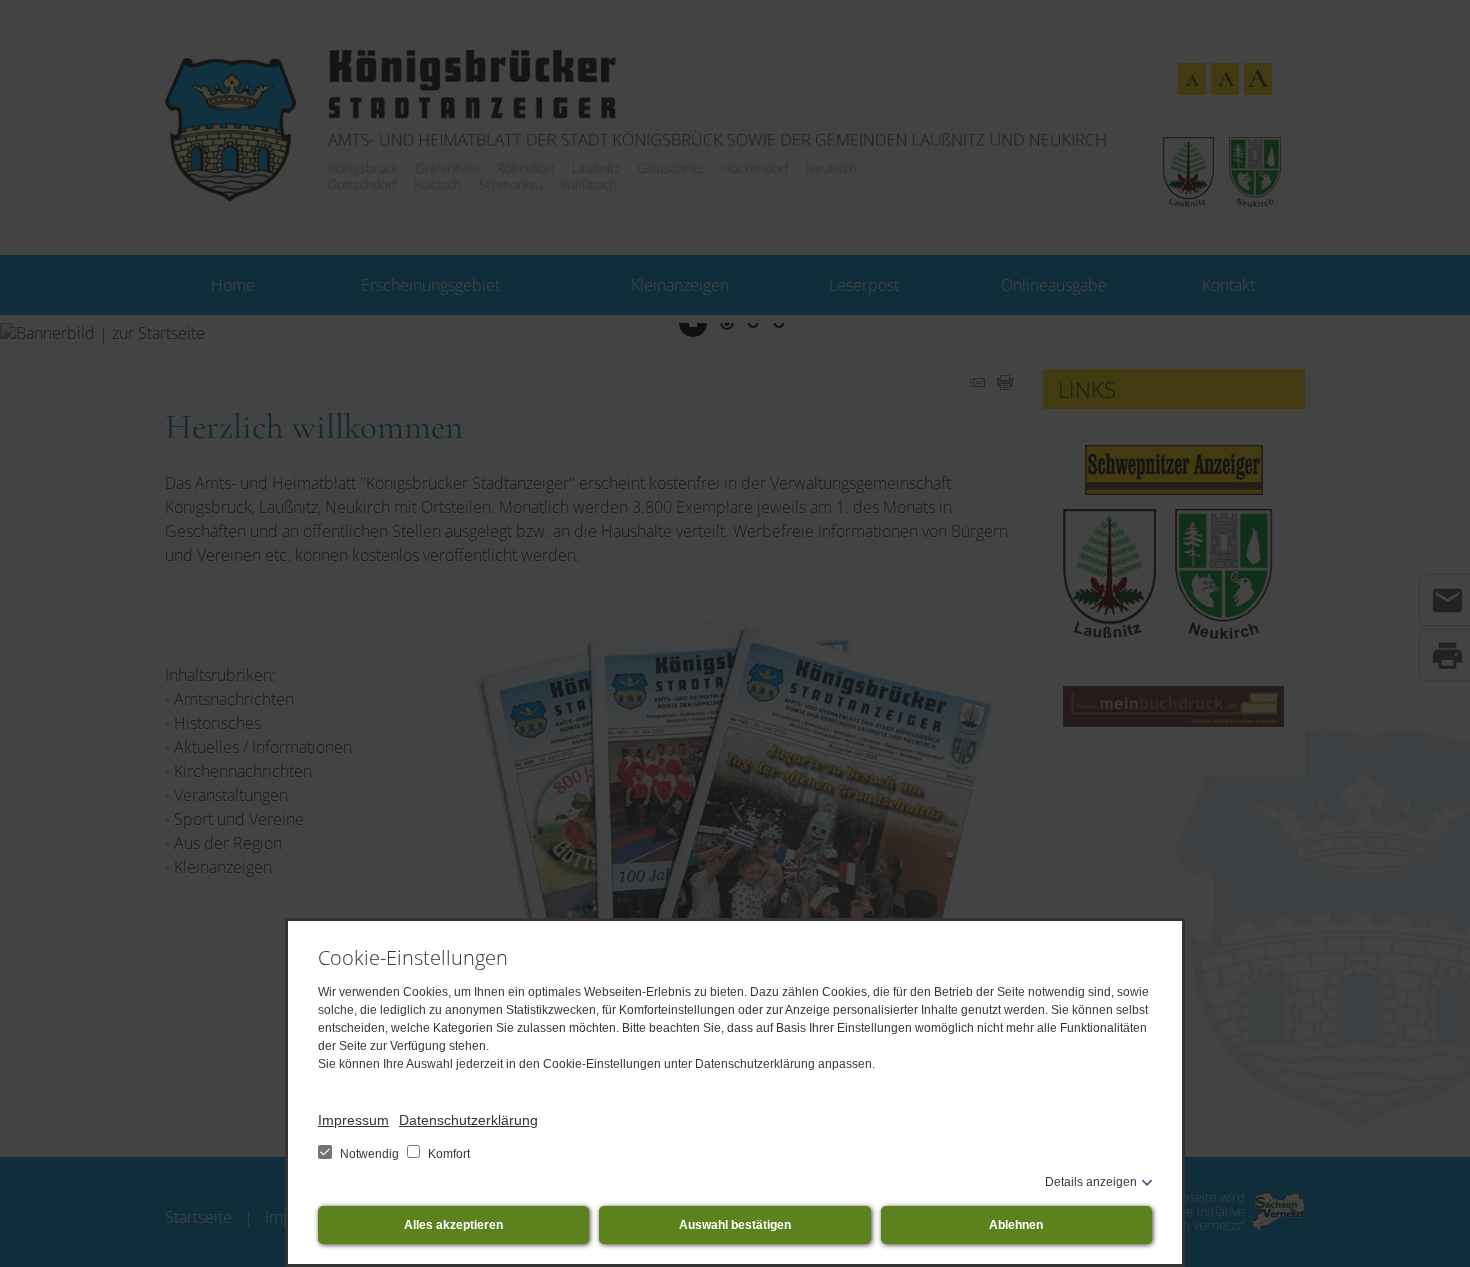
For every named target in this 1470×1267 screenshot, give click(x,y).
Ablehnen (1016, 1225)
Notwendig (369, 1154)
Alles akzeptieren (453, 1225)
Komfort (447, 1154)
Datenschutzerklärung (468, 1120)
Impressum (353, 1120)
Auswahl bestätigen (735, 1225)
